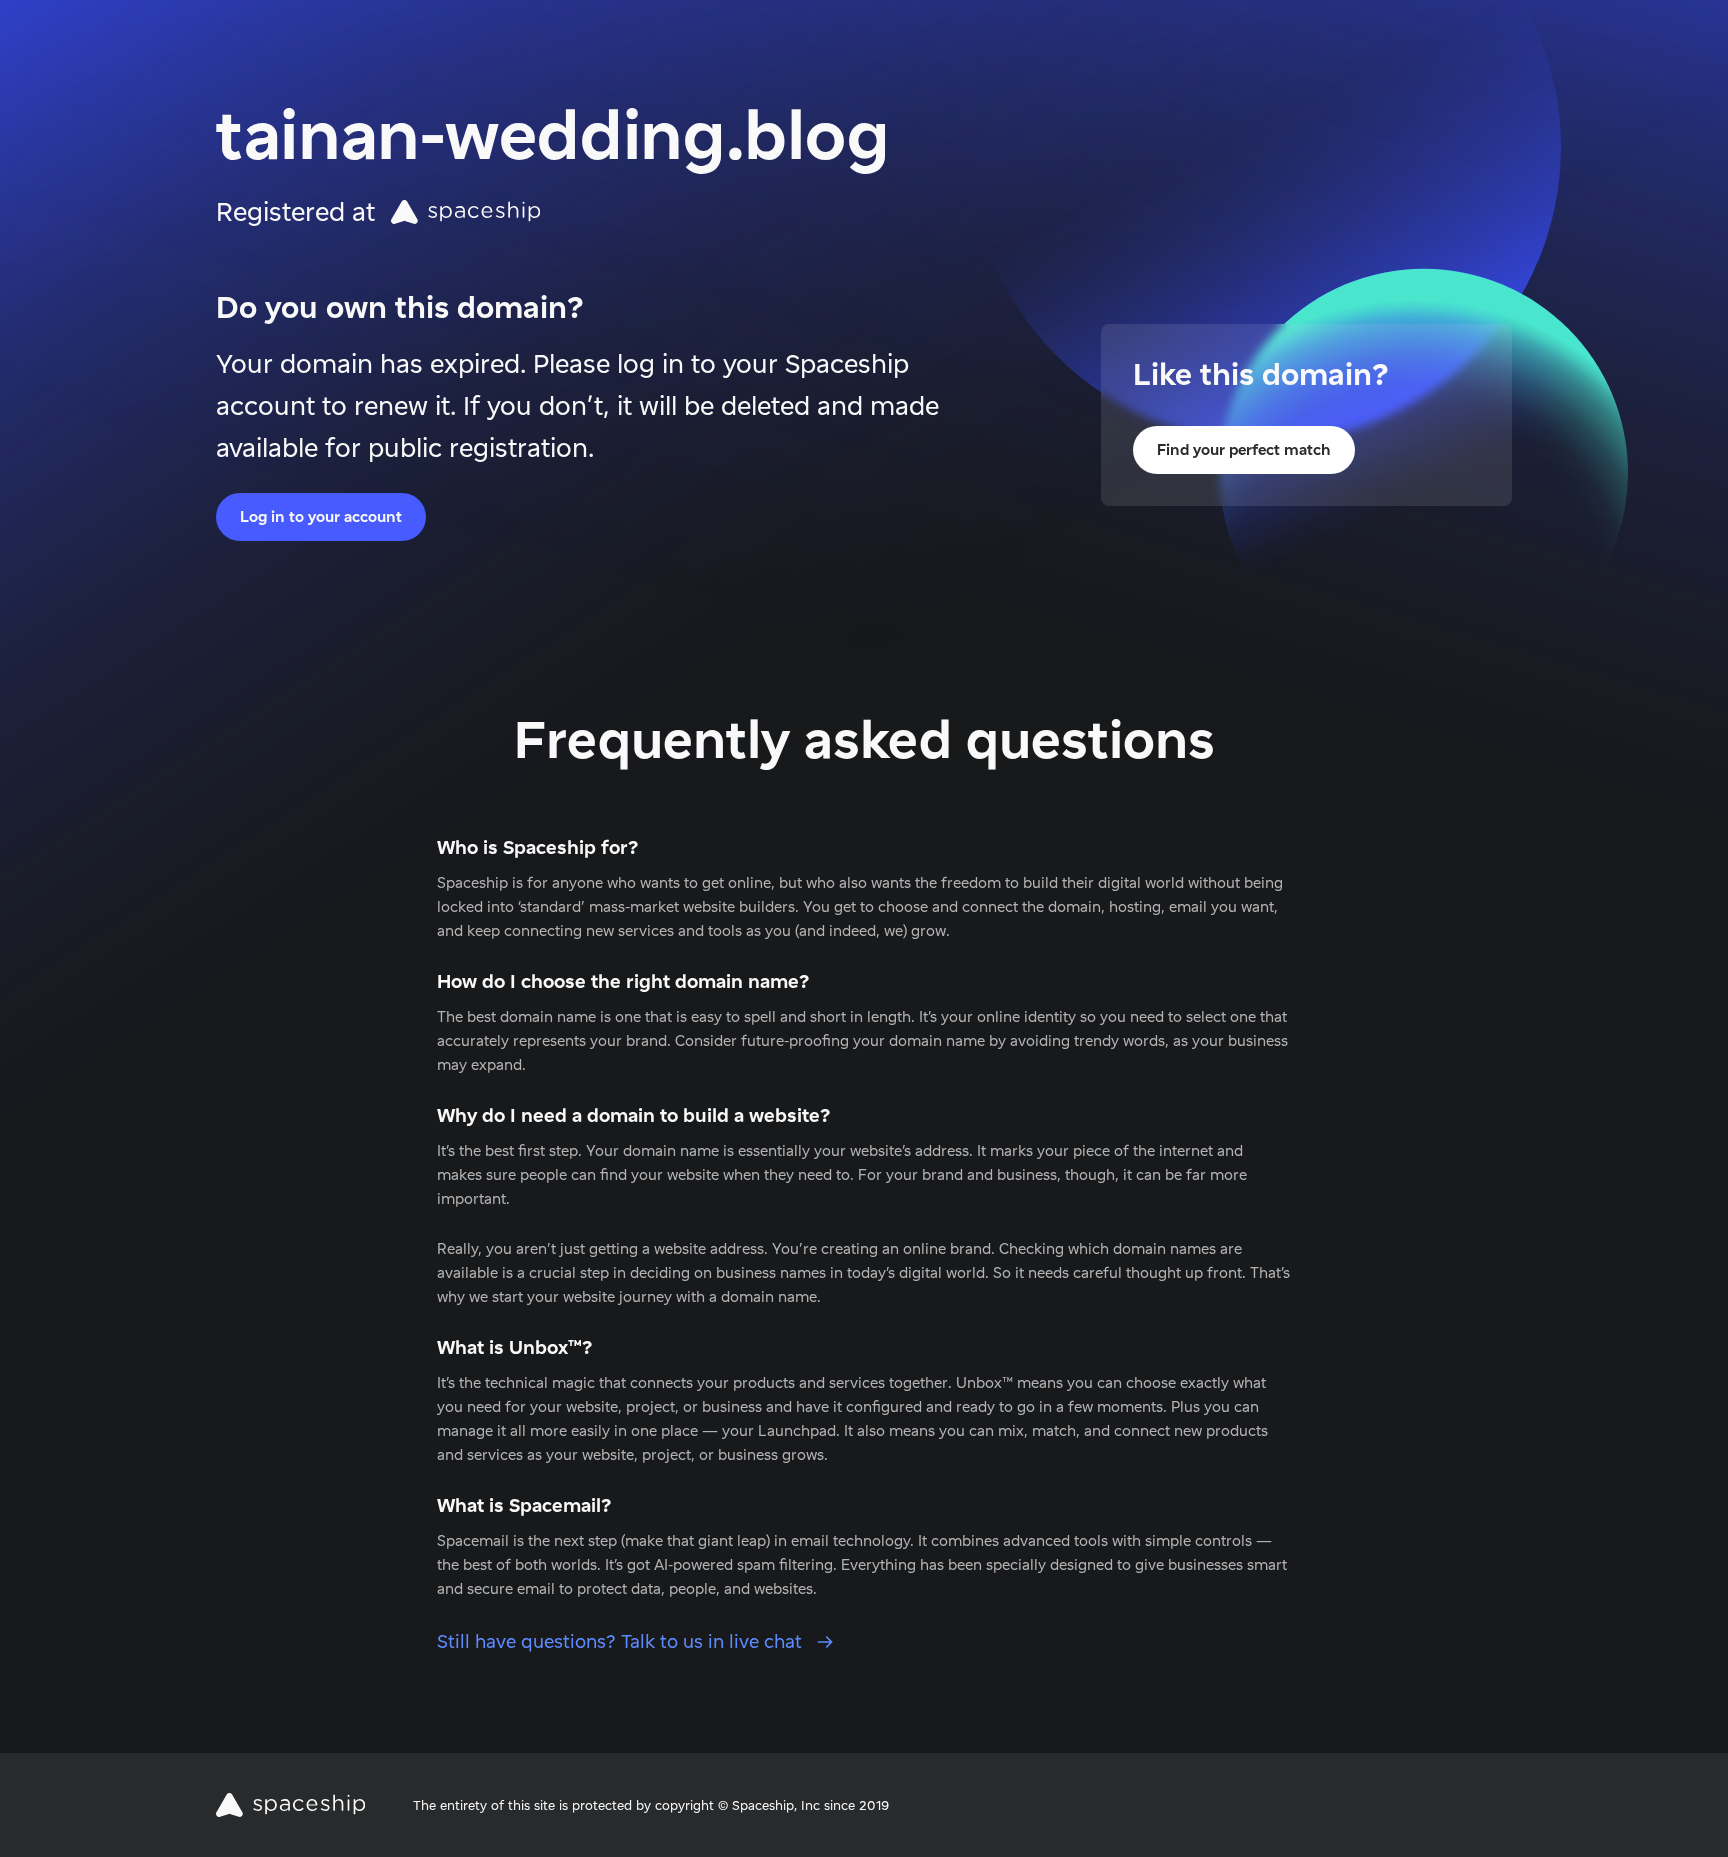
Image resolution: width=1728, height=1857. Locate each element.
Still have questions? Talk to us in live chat (622, 1641)
